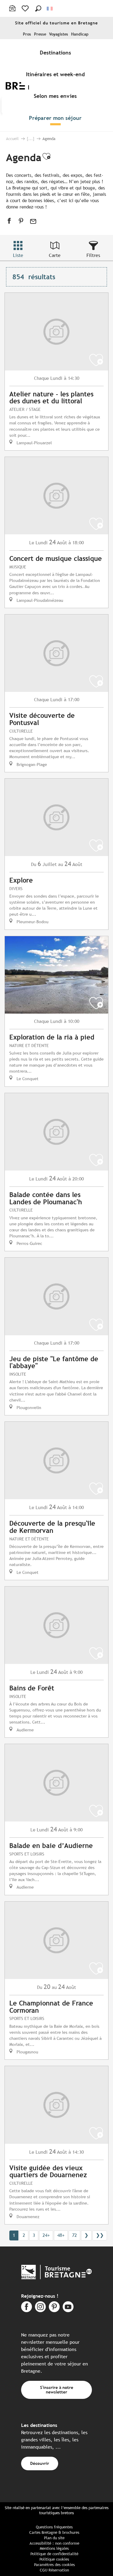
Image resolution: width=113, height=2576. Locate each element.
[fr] (50, 9)
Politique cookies (54, 2559)
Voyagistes (59, 34)
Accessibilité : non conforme (54, 2543)
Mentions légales (54, 2548)
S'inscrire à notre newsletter (57, 2389)
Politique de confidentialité (54, 2554)
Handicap (80, 34)
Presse (40, 34)
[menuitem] (57, 52)
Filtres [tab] (93, 255)
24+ (46, 2235)
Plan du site (54, 2538)
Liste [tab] (18, 255)
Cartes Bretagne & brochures (54, 2532)
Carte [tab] (55, 255)
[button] (38, 8)
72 (74, 2235)
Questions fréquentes (54, 2527)
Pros (27, 34)
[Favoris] (26, 8)
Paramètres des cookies (54, 2565)
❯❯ (100, 2235)
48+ (61, 2235)
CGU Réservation (54, 2570)
